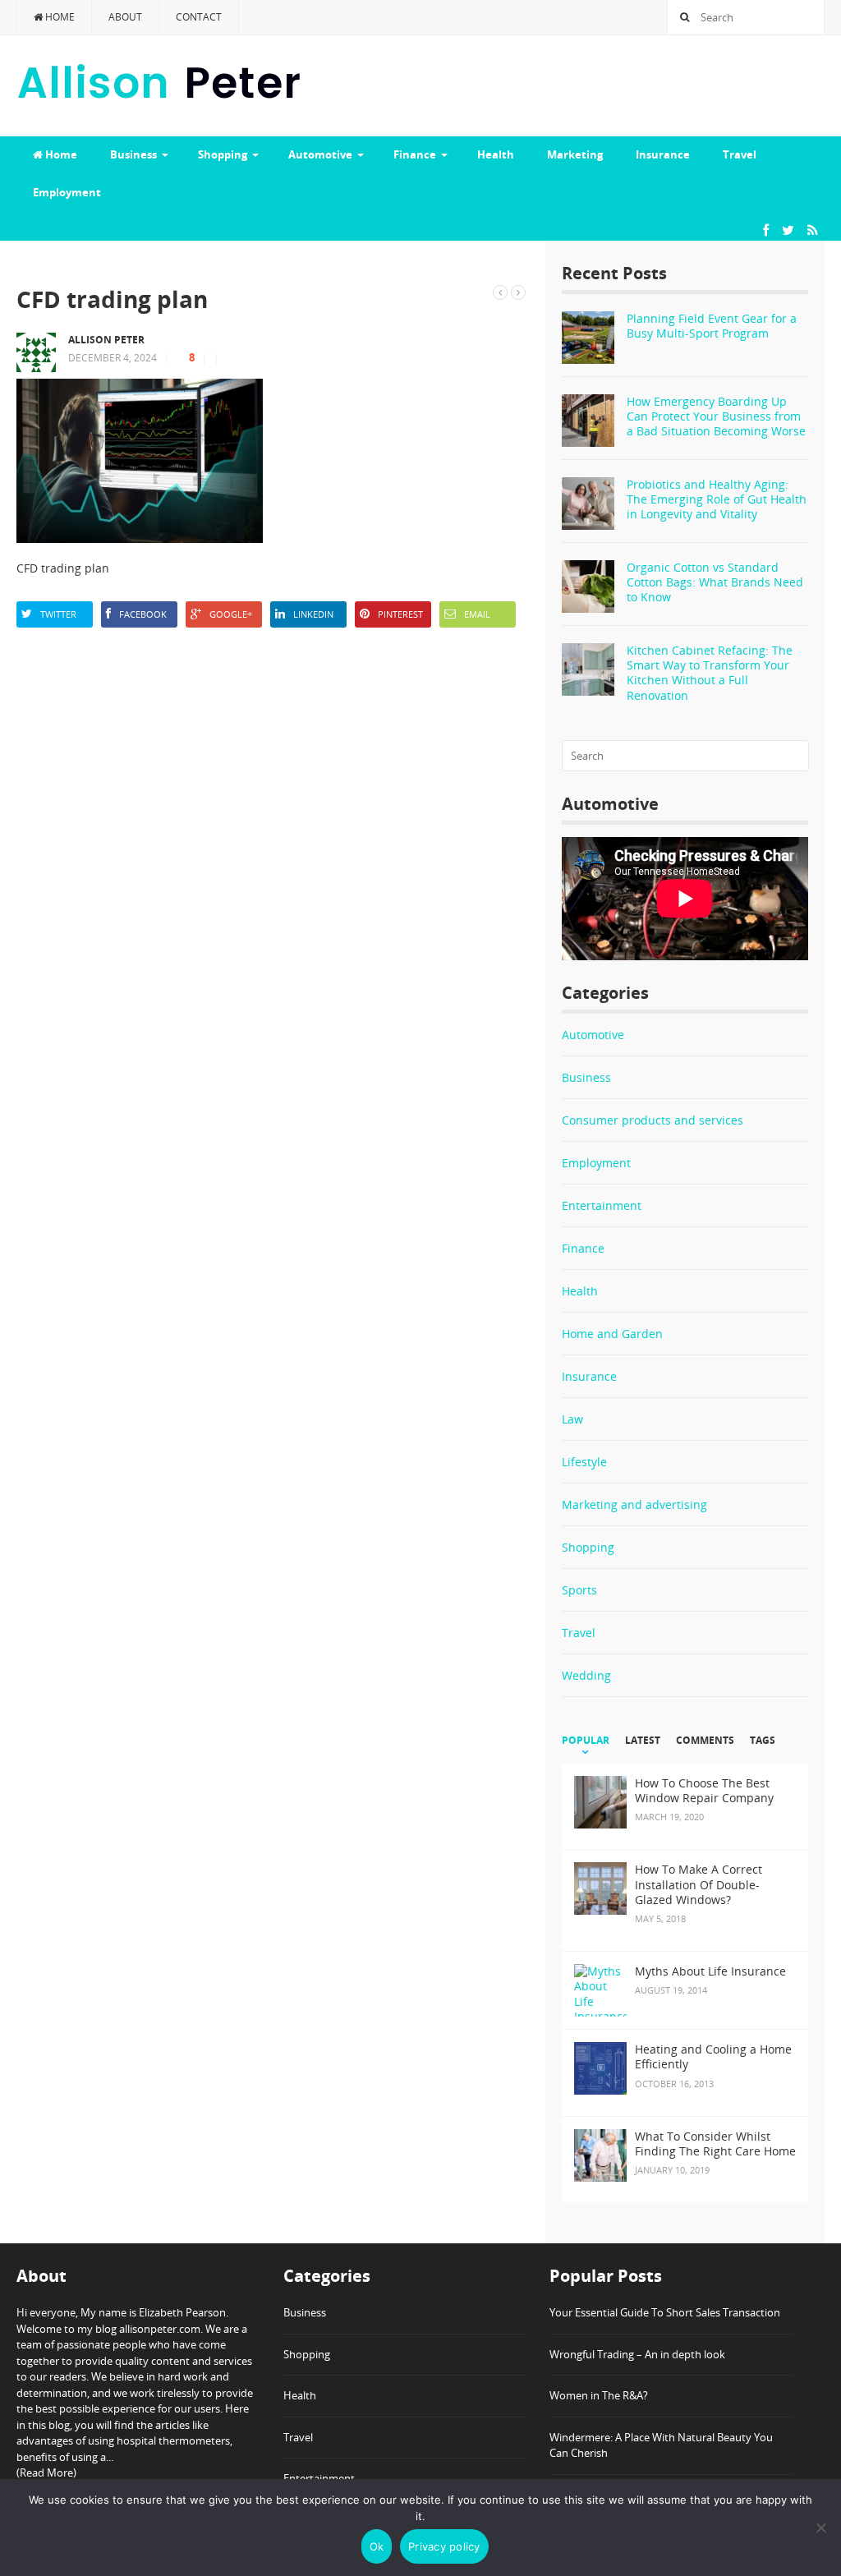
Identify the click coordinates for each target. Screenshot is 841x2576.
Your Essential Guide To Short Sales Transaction (665, 2312)
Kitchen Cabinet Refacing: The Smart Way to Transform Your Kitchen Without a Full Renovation (710, 673)
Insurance (663, 154)
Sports (579, 1590)
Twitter (58, 614)
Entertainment (602, 1205)
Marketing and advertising (634, 1504)
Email (477, 614)
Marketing (575, 154)
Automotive (320, 154)
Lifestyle (584, 1462)
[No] (820, 2528)
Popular (586, 1741)
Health (496, 154)
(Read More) (46, 2472)
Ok (377, 2546)
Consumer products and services (653, 1120)
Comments (705, 1741)
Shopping (223, 154)
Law (572, 1419)
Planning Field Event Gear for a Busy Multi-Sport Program (712, 326)
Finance (415, 154)
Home (59, 17)
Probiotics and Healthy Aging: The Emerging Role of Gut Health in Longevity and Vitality (717, 499)
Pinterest (400, 614)
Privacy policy (444, 2546)
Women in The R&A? (599, 2395)
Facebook (143, 614)
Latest (643, 1741)
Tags (763, 1741)
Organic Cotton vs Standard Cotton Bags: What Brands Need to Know (715, 582)
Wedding (586, 1675)
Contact (199, 17)
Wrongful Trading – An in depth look (637, 2354)
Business (133, 154)
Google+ (231, 614)
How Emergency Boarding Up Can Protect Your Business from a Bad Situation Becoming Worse (716, 416)
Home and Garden (612, 1334)
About (125, 17)
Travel (740, 154)
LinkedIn (313, 614)
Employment (67, 192)
